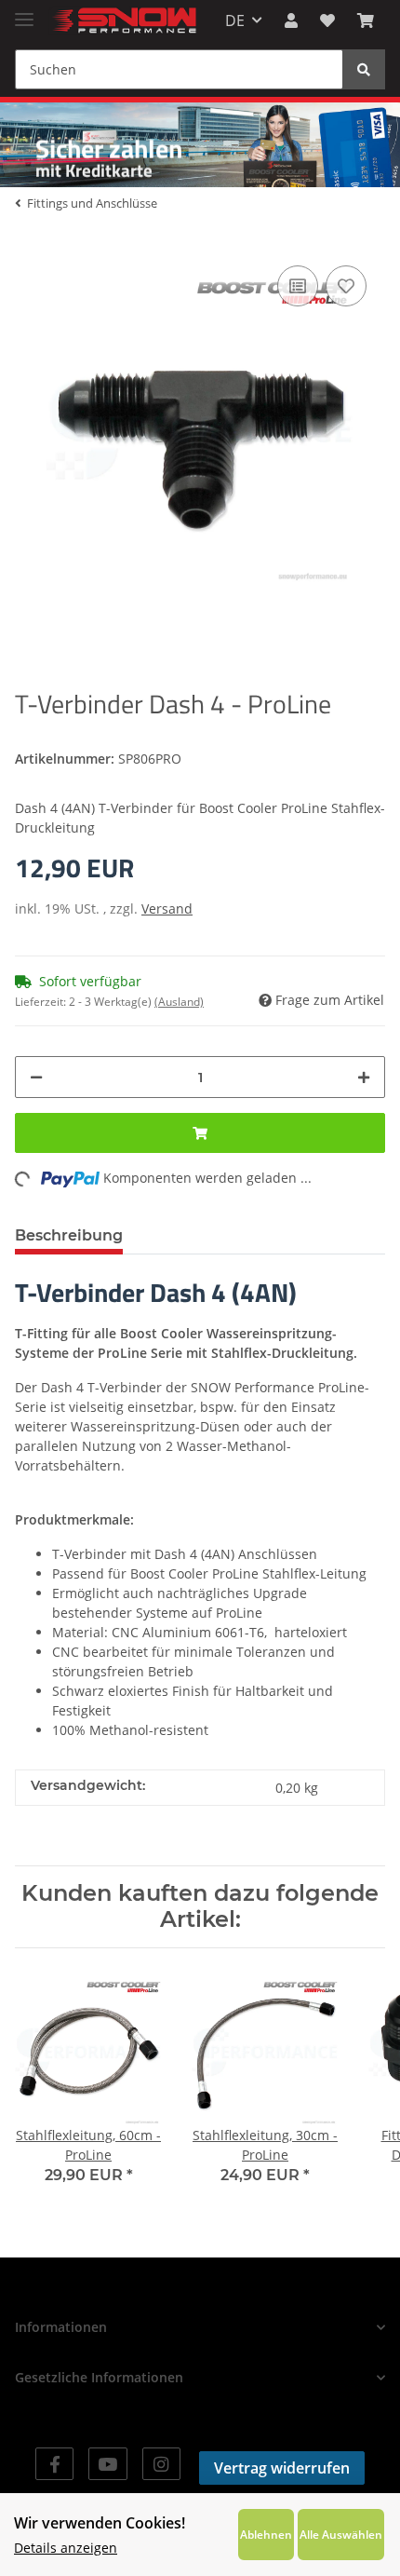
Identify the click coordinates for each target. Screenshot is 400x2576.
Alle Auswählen (341, 2534)
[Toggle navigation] (24, 12)
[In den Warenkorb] (200, 1133)
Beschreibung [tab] (69, 1235)
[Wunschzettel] (327, 20)
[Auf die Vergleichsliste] (298, 286)
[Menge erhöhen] (364, 1077)
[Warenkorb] (366, 20)
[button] (291, 20)
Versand (167, 908)
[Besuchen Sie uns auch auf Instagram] (161, 2464)
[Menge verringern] (36, 1077)
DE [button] (235, 20)
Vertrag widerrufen (282, 2468)
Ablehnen (266, 2534)
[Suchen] (364, 69)
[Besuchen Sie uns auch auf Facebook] (54, 2464)
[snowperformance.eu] (123, 21)
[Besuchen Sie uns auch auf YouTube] (107, 2464)
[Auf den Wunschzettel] (346, 286)
